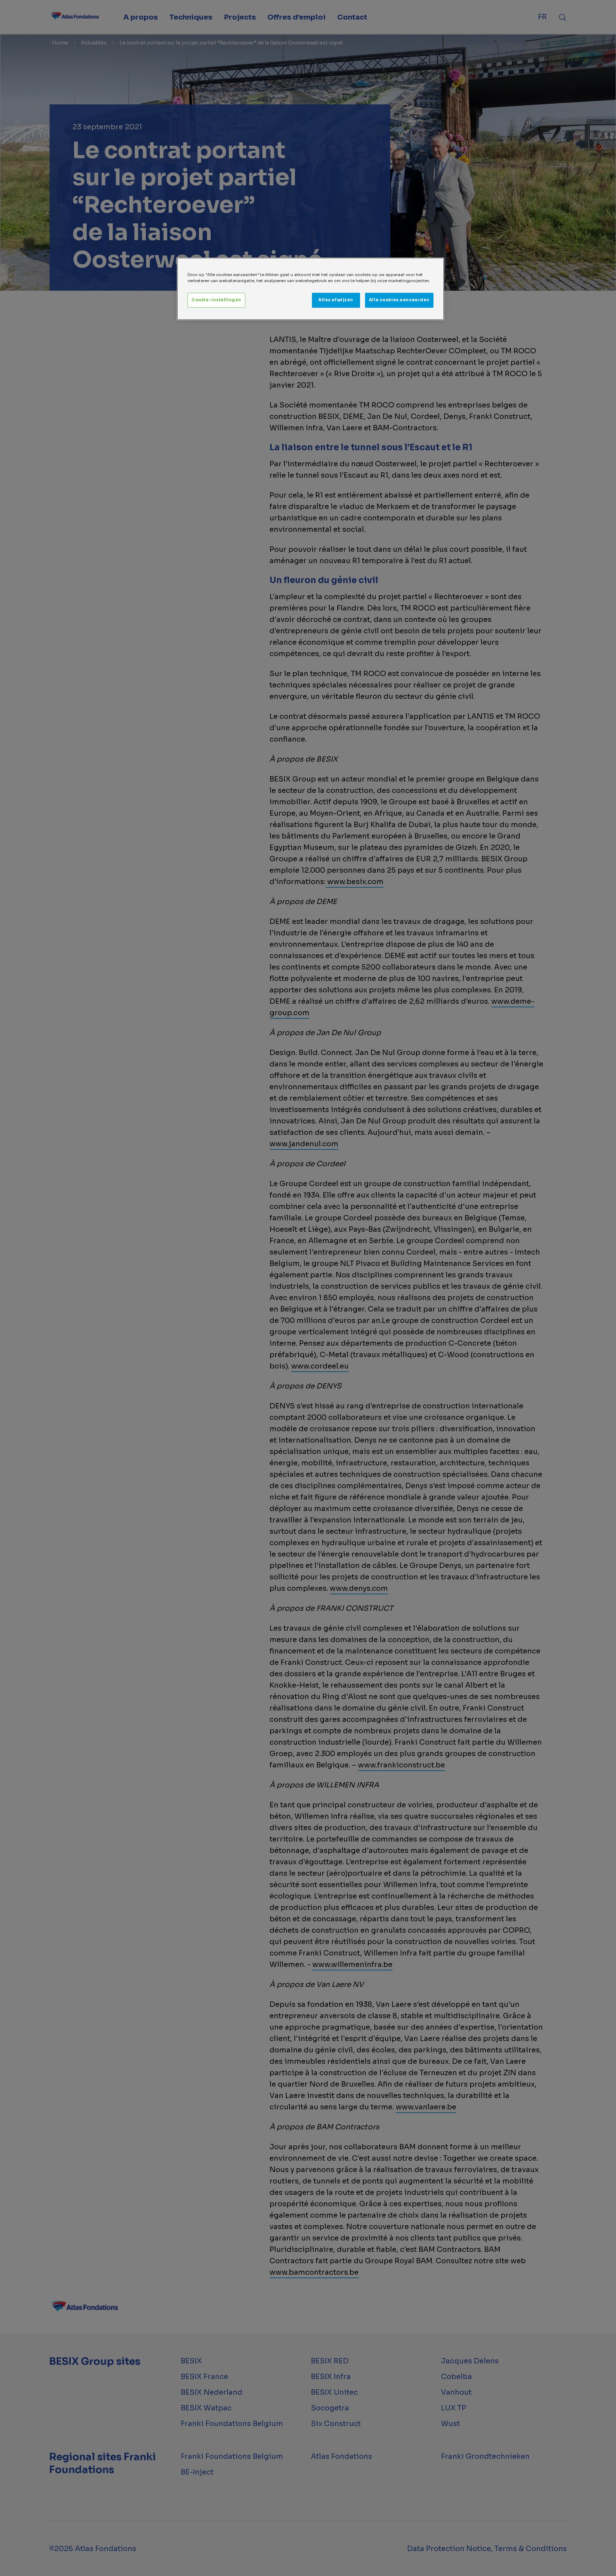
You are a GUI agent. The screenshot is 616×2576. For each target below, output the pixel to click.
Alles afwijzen (336, 300)
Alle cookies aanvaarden (399, 300)
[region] (310, 289)
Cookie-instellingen (216, 300)
